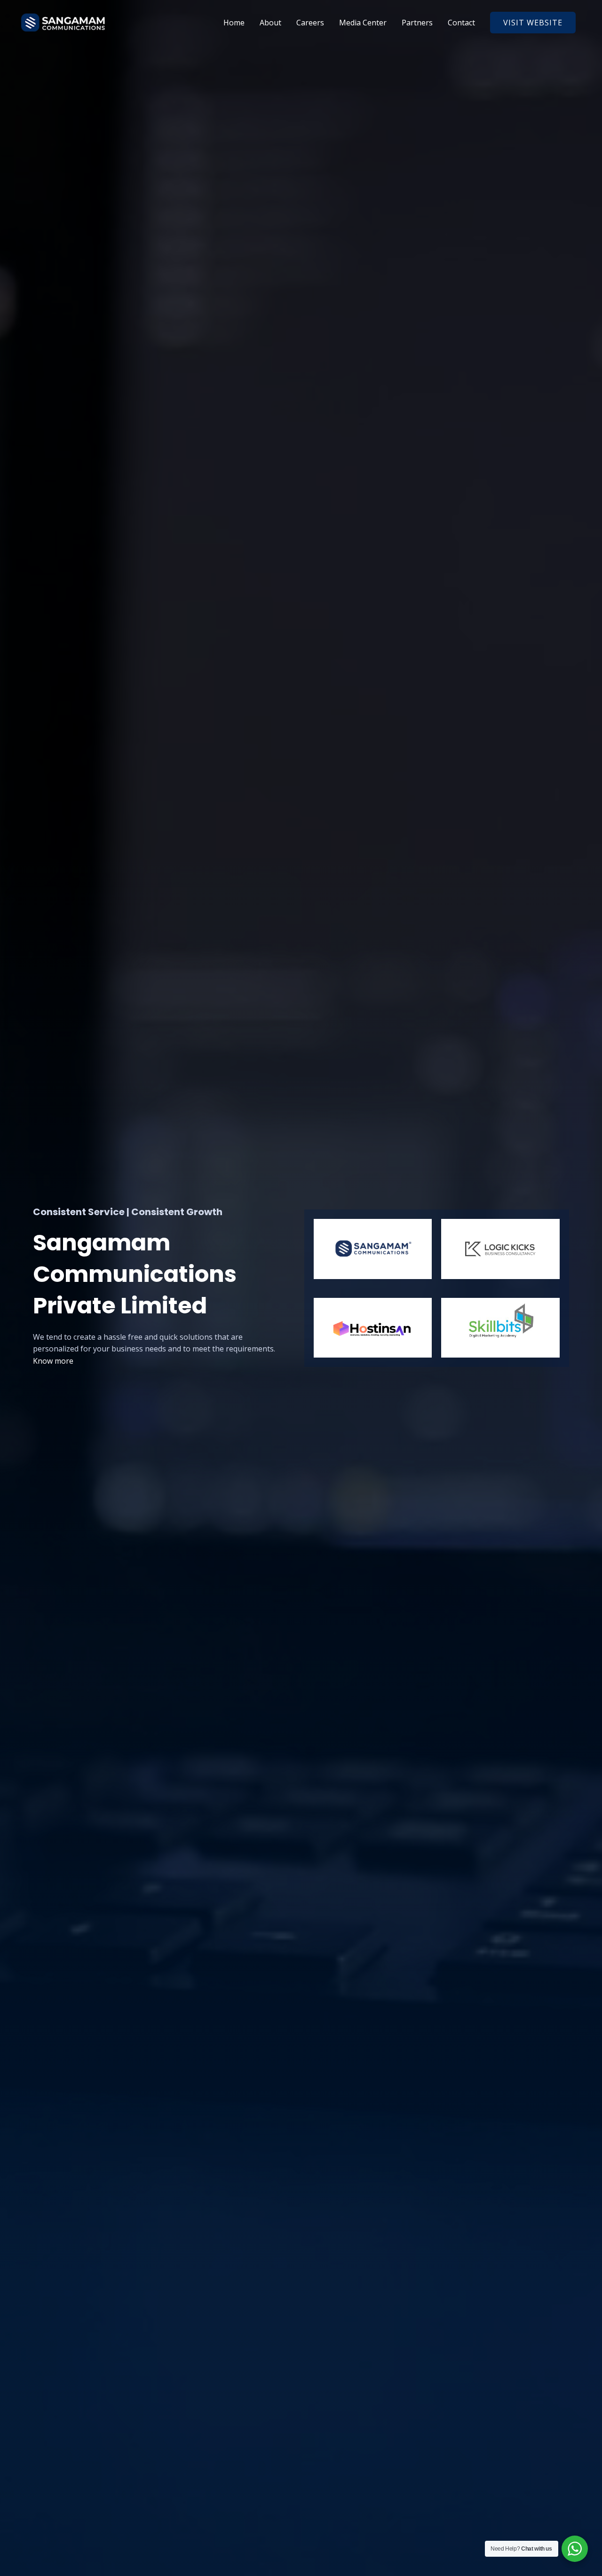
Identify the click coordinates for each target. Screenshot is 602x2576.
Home (234, 23)
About (270, 23)
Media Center (363, 23)
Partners (417, 23)
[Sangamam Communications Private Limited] (63, 22)
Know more (53, 1361)
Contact (461, 23)
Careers (310, 23)
